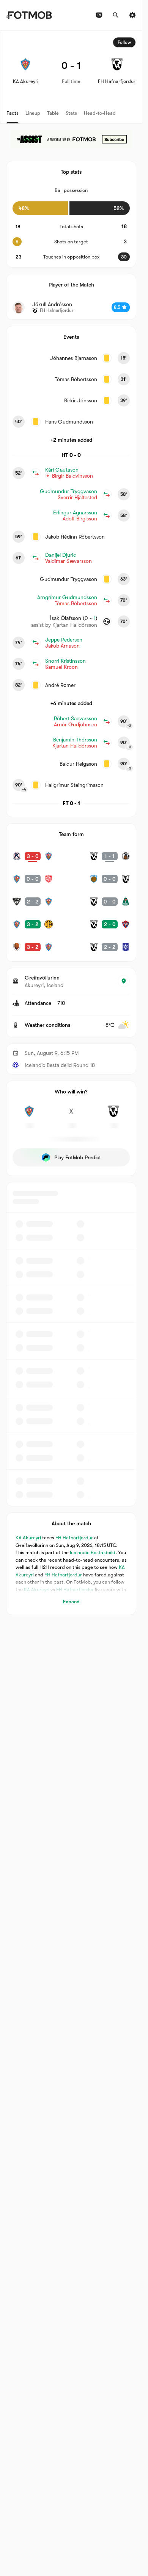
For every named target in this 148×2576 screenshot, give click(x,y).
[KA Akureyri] (29, 1115)
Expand (71, 1602)
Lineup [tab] (33, 113)
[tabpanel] (71, 823)
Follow (124, 42)
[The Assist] (71, 139)
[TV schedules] (99, 15)
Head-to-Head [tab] (100, 113)
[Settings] (132, 15)
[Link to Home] (29, 15)
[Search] (116, 15)
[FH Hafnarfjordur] (113, 1115)
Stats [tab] (71, 113)
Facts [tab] (13, 113)
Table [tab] (53, 113)
